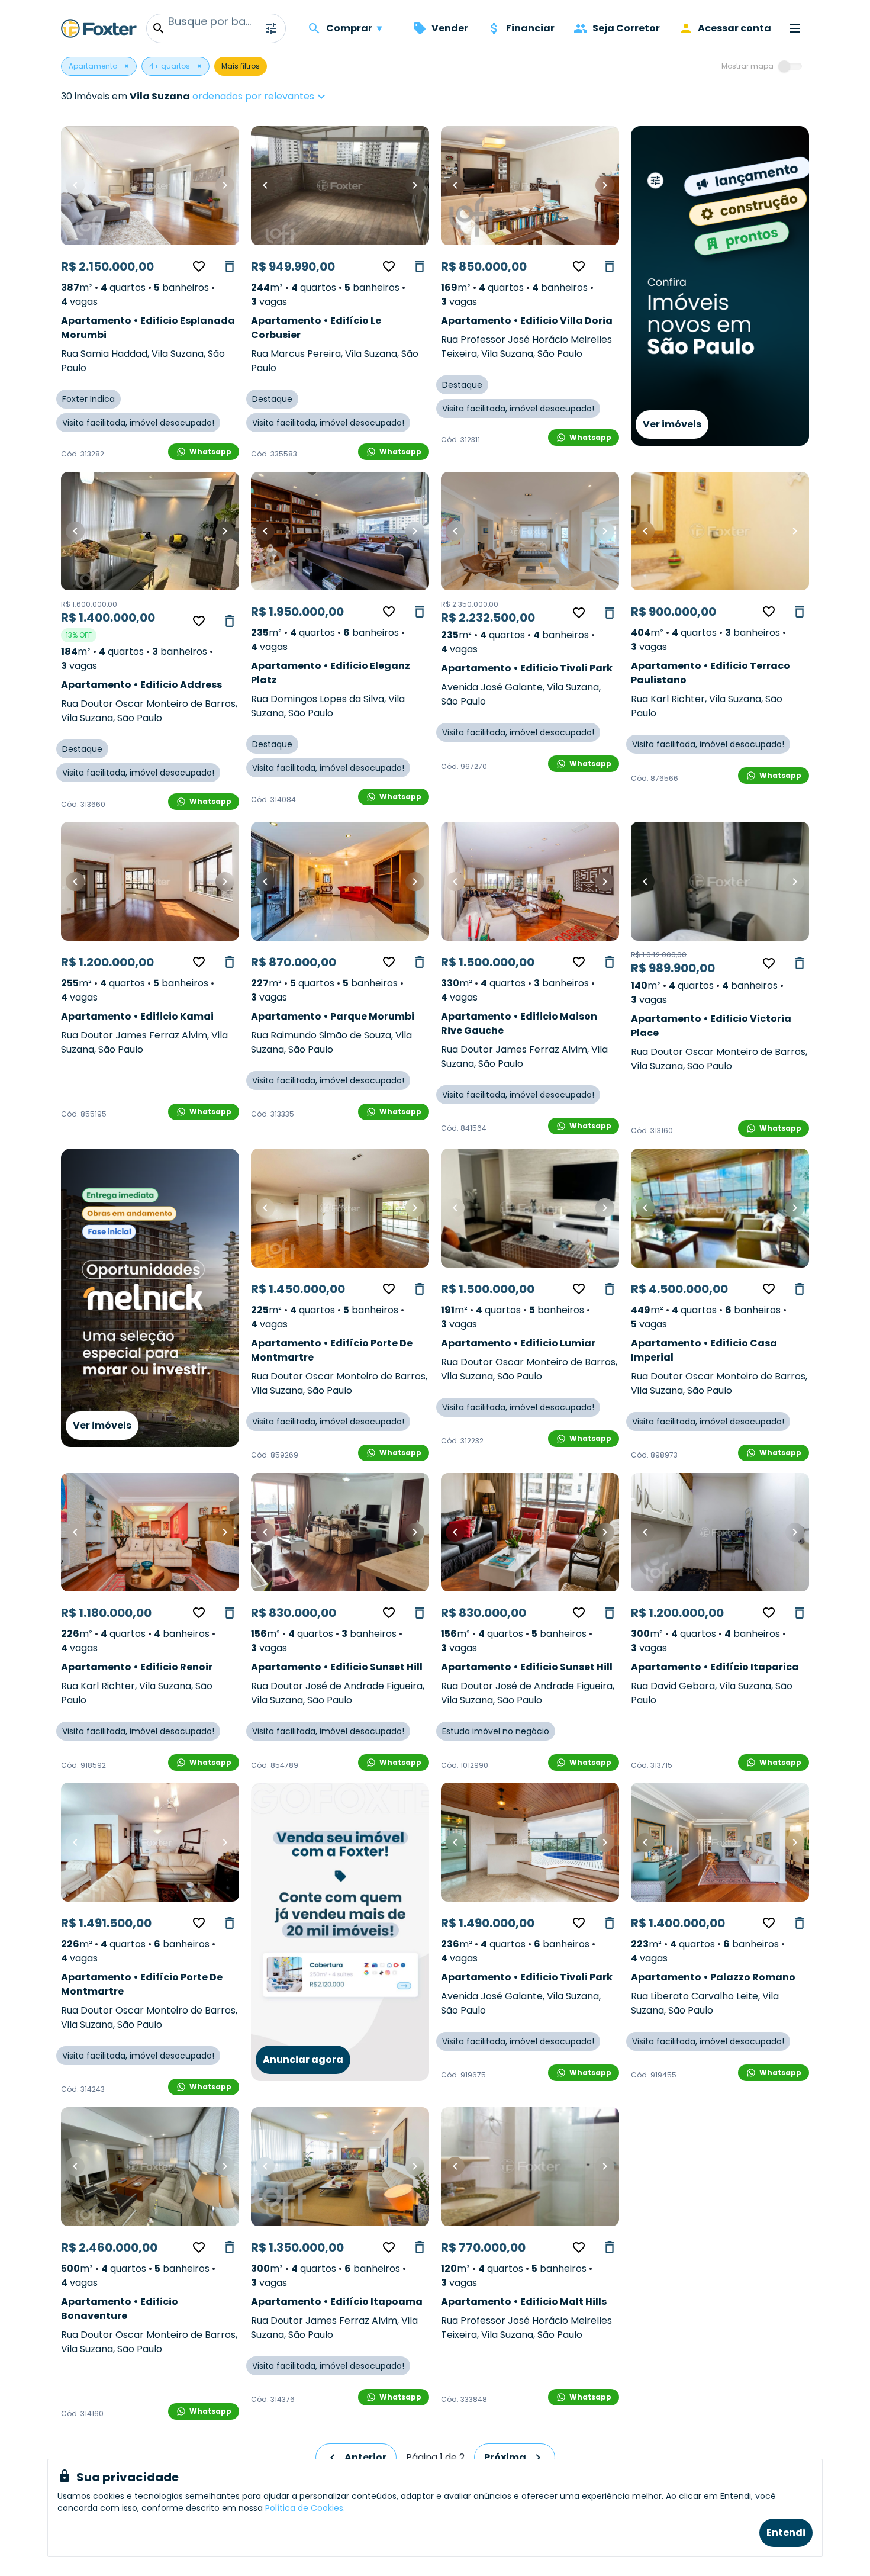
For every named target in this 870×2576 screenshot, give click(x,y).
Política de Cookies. (305, 2508)
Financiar (530, 28)
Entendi (786, 2532)
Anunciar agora (303, 2059)
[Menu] (795, 28)
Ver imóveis (672, 424)
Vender (450, 28)
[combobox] (296, 97)
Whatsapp (210, 451)
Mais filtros (241, 66)
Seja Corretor (626, 28)
